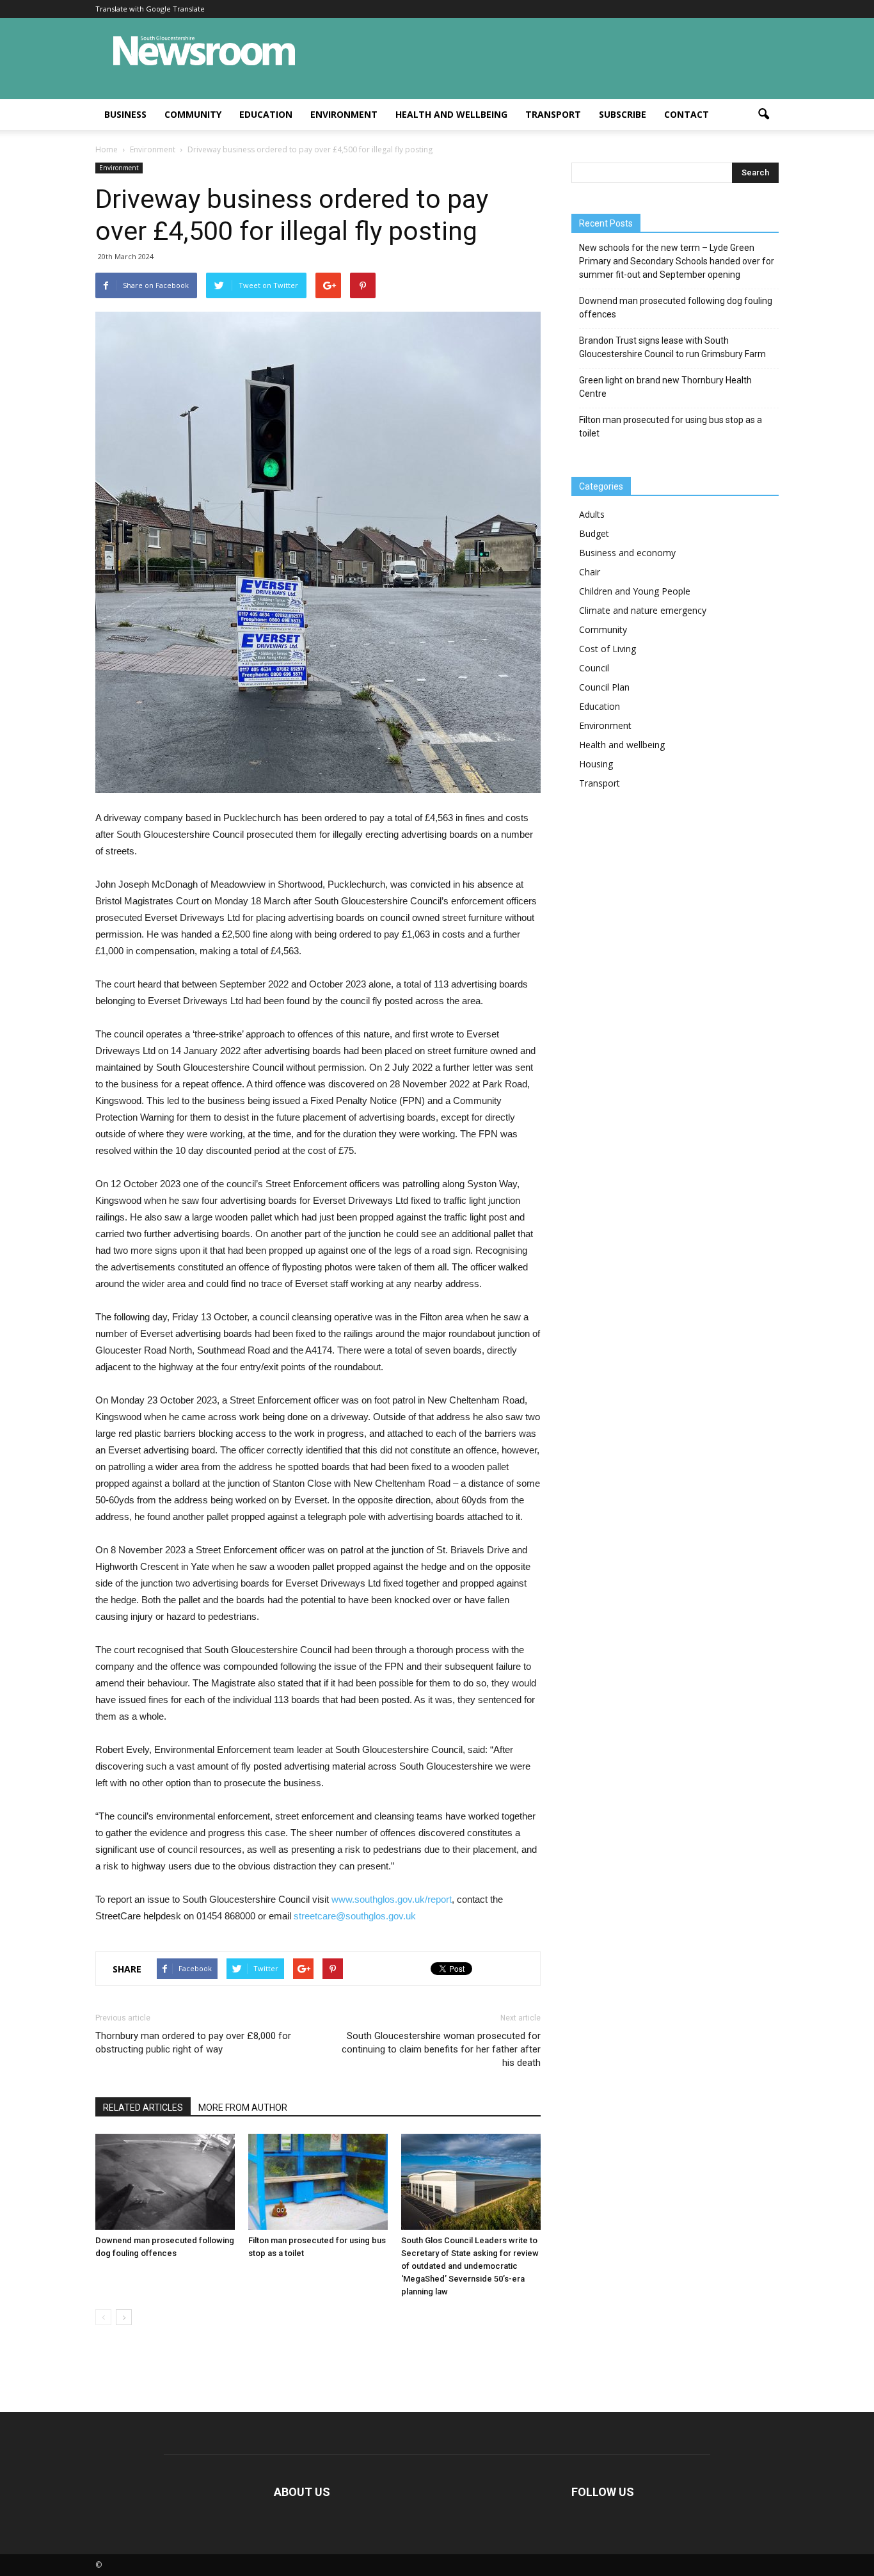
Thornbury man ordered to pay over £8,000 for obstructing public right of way (193, 2043)
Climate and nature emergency (643, 610)
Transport (553, 114)
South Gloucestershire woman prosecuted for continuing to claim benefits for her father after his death (441, 2049)
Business (125, 114)
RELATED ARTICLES (143, 2108)
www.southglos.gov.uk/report (392, 1899)
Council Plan (604, 687)
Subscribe (623, 114)
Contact (687, 114)
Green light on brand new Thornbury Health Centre (665, 387)
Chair (590, 572)
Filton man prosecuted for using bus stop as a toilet (671, 427)
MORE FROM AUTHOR (243, 2108)
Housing (596, 764)
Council (594, 668)
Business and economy (627, 553)
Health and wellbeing (451, 114)
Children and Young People (635, 591)
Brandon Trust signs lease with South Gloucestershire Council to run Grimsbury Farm (672, 347)
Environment (344, 114)
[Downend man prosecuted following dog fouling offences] (165, 2182)
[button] (763, 115)
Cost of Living (608, 649)
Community (193, 114)
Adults (592, 514)
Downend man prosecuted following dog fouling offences (676, 308)
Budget (594, 533)
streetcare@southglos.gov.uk (355, 1916)
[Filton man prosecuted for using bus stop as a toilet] (318, 2182)
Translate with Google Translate (150, 9)
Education (266, 114)
